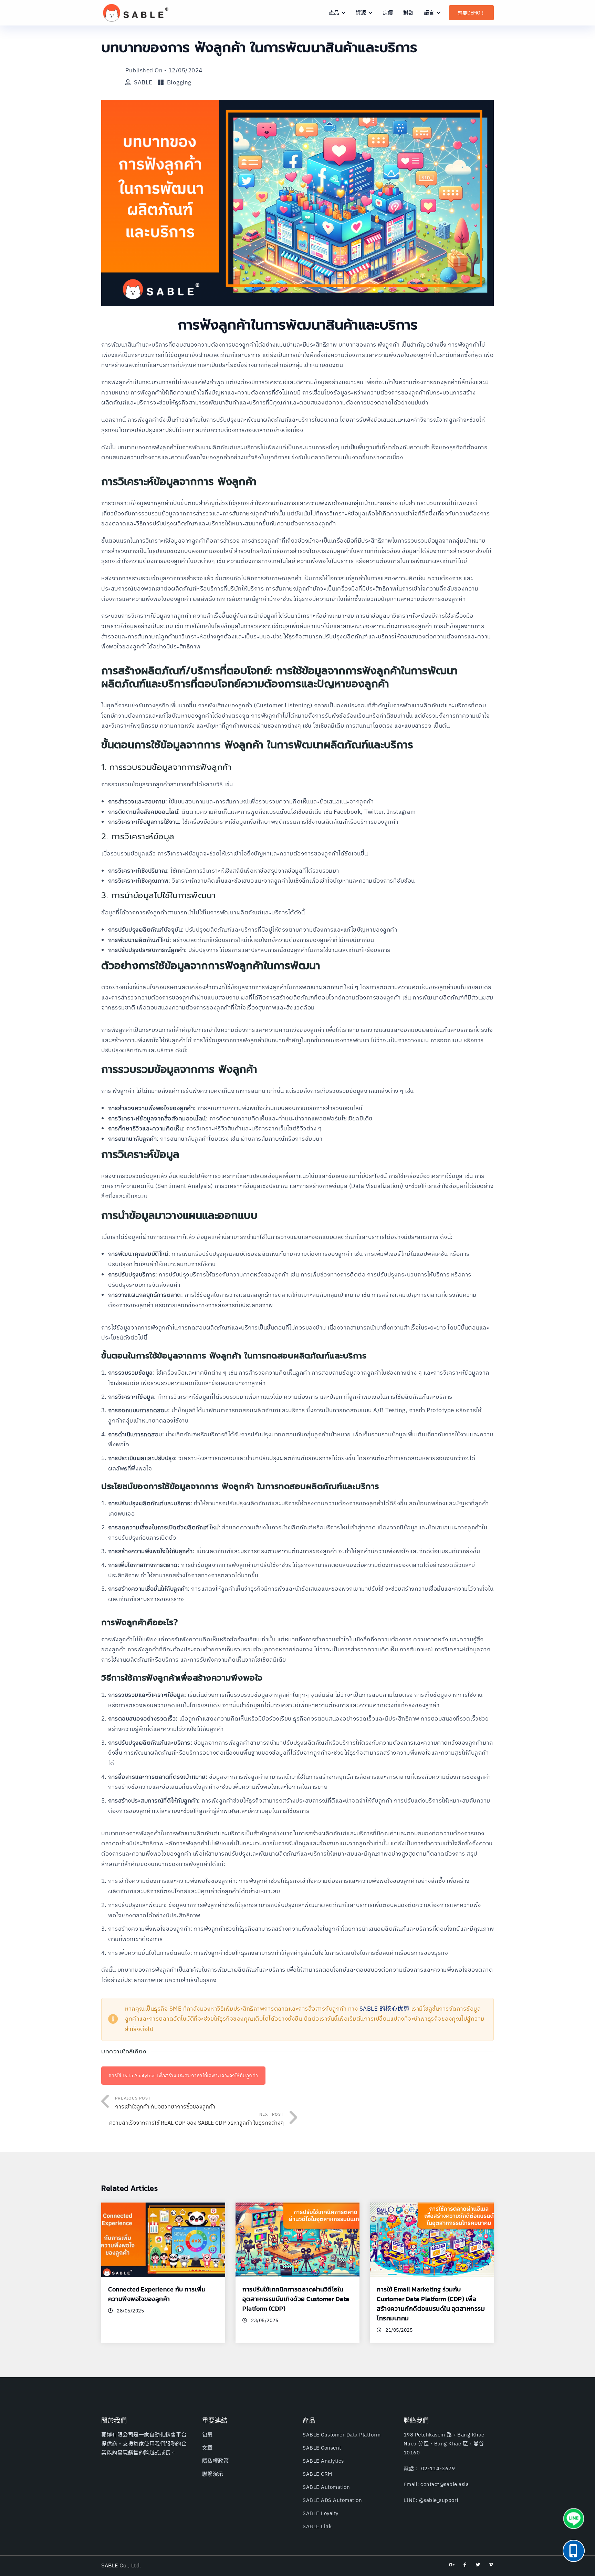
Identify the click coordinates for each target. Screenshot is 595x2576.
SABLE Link (317, 2527)
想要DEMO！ (471, 13)
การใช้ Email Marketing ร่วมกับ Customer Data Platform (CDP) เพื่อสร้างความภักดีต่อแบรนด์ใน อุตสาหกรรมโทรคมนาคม (431, 2304)
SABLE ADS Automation (332, 2500)
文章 (207, 2448)
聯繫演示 (213, 2474)
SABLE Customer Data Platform (342, 2435)
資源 (361, 13)
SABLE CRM (317, 2474)
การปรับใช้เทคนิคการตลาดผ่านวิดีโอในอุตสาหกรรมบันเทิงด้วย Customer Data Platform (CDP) (296, 2299)
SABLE (143, 83)
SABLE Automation (326, 2487)
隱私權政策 (216, 2461)
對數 (408, 13)
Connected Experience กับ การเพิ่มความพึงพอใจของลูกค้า (157, 2294)
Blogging (179, 83)
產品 (334, 13)
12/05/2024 (185, 71)
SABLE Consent (322, 2448)
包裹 (207, 2435)
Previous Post (165, 2103)
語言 (429, 13)
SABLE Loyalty (321, 2513)
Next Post (196, 2120)
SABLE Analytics (323, 2461)
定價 (388, 13)
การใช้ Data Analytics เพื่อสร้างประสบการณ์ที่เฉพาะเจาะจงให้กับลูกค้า (183, 2076)
